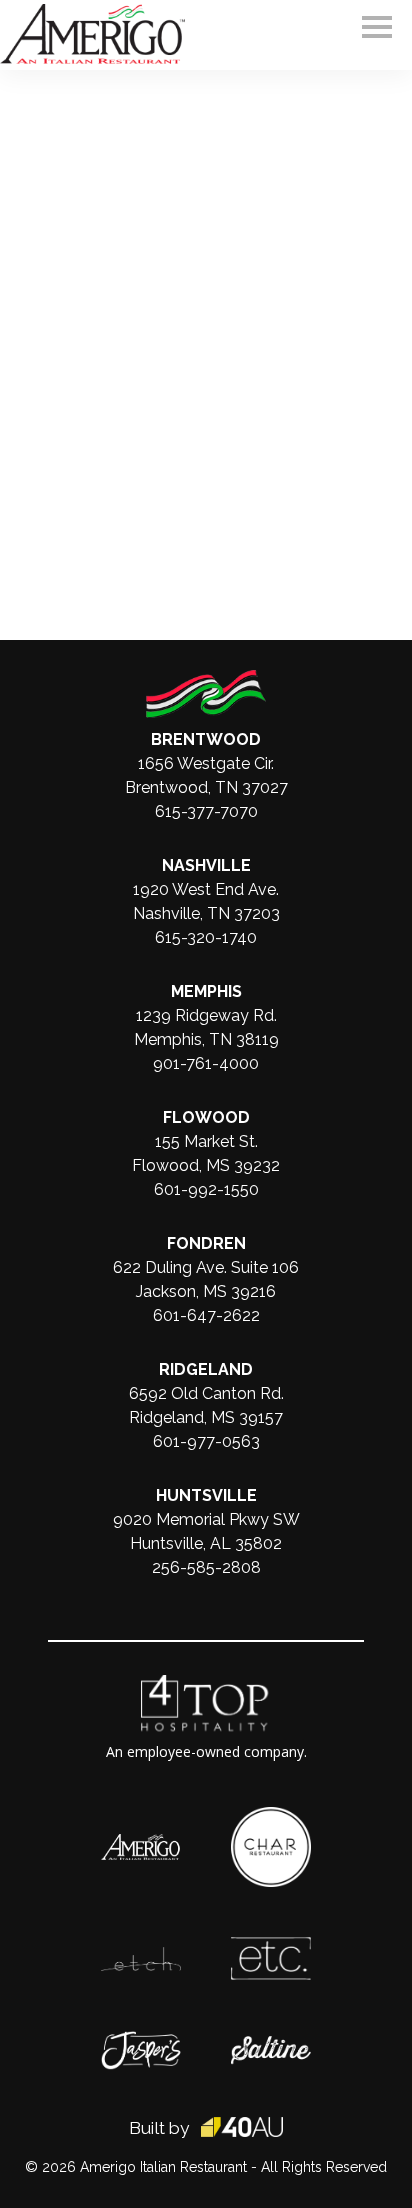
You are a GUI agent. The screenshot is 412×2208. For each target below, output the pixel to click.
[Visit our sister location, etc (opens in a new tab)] (271, 1947)
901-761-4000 (206, 1063)
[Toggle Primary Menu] (377, 27)
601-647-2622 (206, 1315)
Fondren (206, 1243)
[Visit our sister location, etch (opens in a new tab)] (141, 1957)
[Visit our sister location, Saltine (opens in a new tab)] (271, 2046)
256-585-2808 (206, 1567)
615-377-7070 (206, 811)
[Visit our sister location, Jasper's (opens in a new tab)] (141, 2041)
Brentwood (206, 739)
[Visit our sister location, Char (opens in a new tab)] (271, 1817)
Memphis (206, 991)
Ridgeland (206, 1369)
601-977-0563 (206, 1441)
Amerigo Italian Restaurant (163, 2167)
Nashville (206, 865)
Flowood (206, 1117)
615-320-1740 (206, 937)
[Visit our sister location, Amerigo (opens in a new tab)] (141, 1844)
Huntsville (206, 1495)
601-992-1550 (206, 1189)
